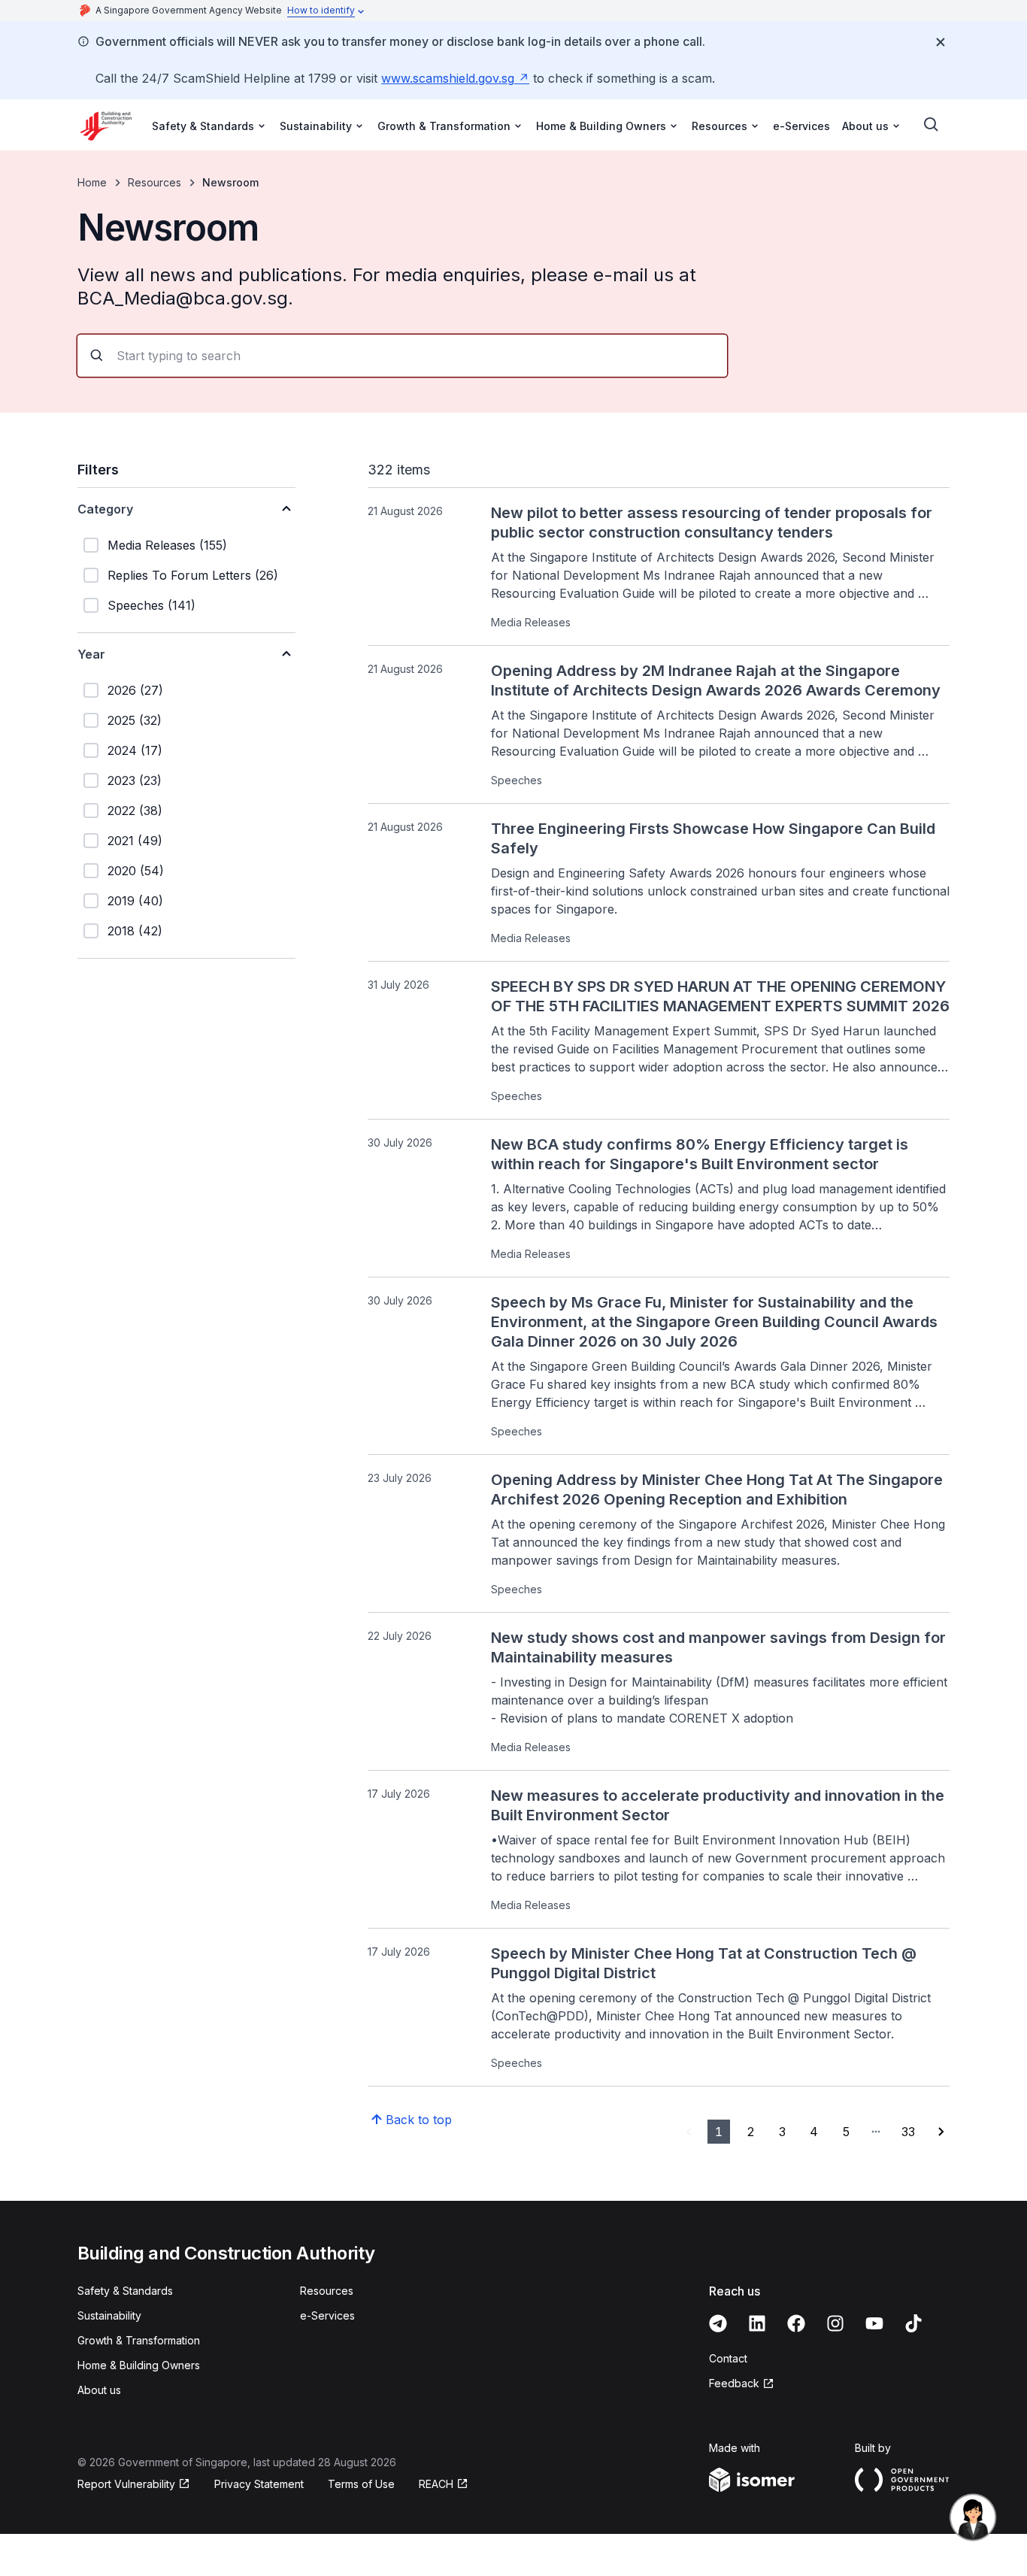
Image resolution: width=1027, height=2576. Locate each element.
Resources (155, 182)
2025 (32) (135, 720)
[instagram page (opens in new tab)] (835, 2323)
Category (105, 509)
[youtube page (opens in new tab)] (874, 2323)
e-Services (801, 126)
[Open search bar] (932, 125)
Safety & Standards (125, 2291)
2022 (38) (135, 811)
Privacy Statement (259, 2484)
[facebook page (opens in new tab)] (796, 2323)
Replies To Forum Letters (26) (193, 575)
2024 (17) (135, 750)
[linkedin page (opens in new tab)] (757, 2323)
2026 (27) (135, 690)
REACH (444, 2485)
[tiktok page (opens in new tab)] (913, 2323)
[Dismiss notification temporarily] (941, 42)
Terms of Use (361, 2484)
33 (908, 2132)
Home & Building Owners (139, 2365)
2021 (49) (135, 841)
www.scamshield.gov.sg (455, 78)
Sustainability (109, 2315)
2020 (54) (136, 871)
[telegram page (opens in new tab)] (718, 2323)
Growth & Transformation (139, 2340)
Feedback (742, 2384)
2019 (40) (135, 901)
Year (91, 654)
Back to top (419, 2120)
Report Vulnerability (126, 2485)
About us (99, 2390)
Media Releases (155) (167, 545)
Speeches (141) (151, 605)
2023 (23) (135, 780)
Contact (728, 2358)
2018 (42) (135, 931)
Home (92, 182)
